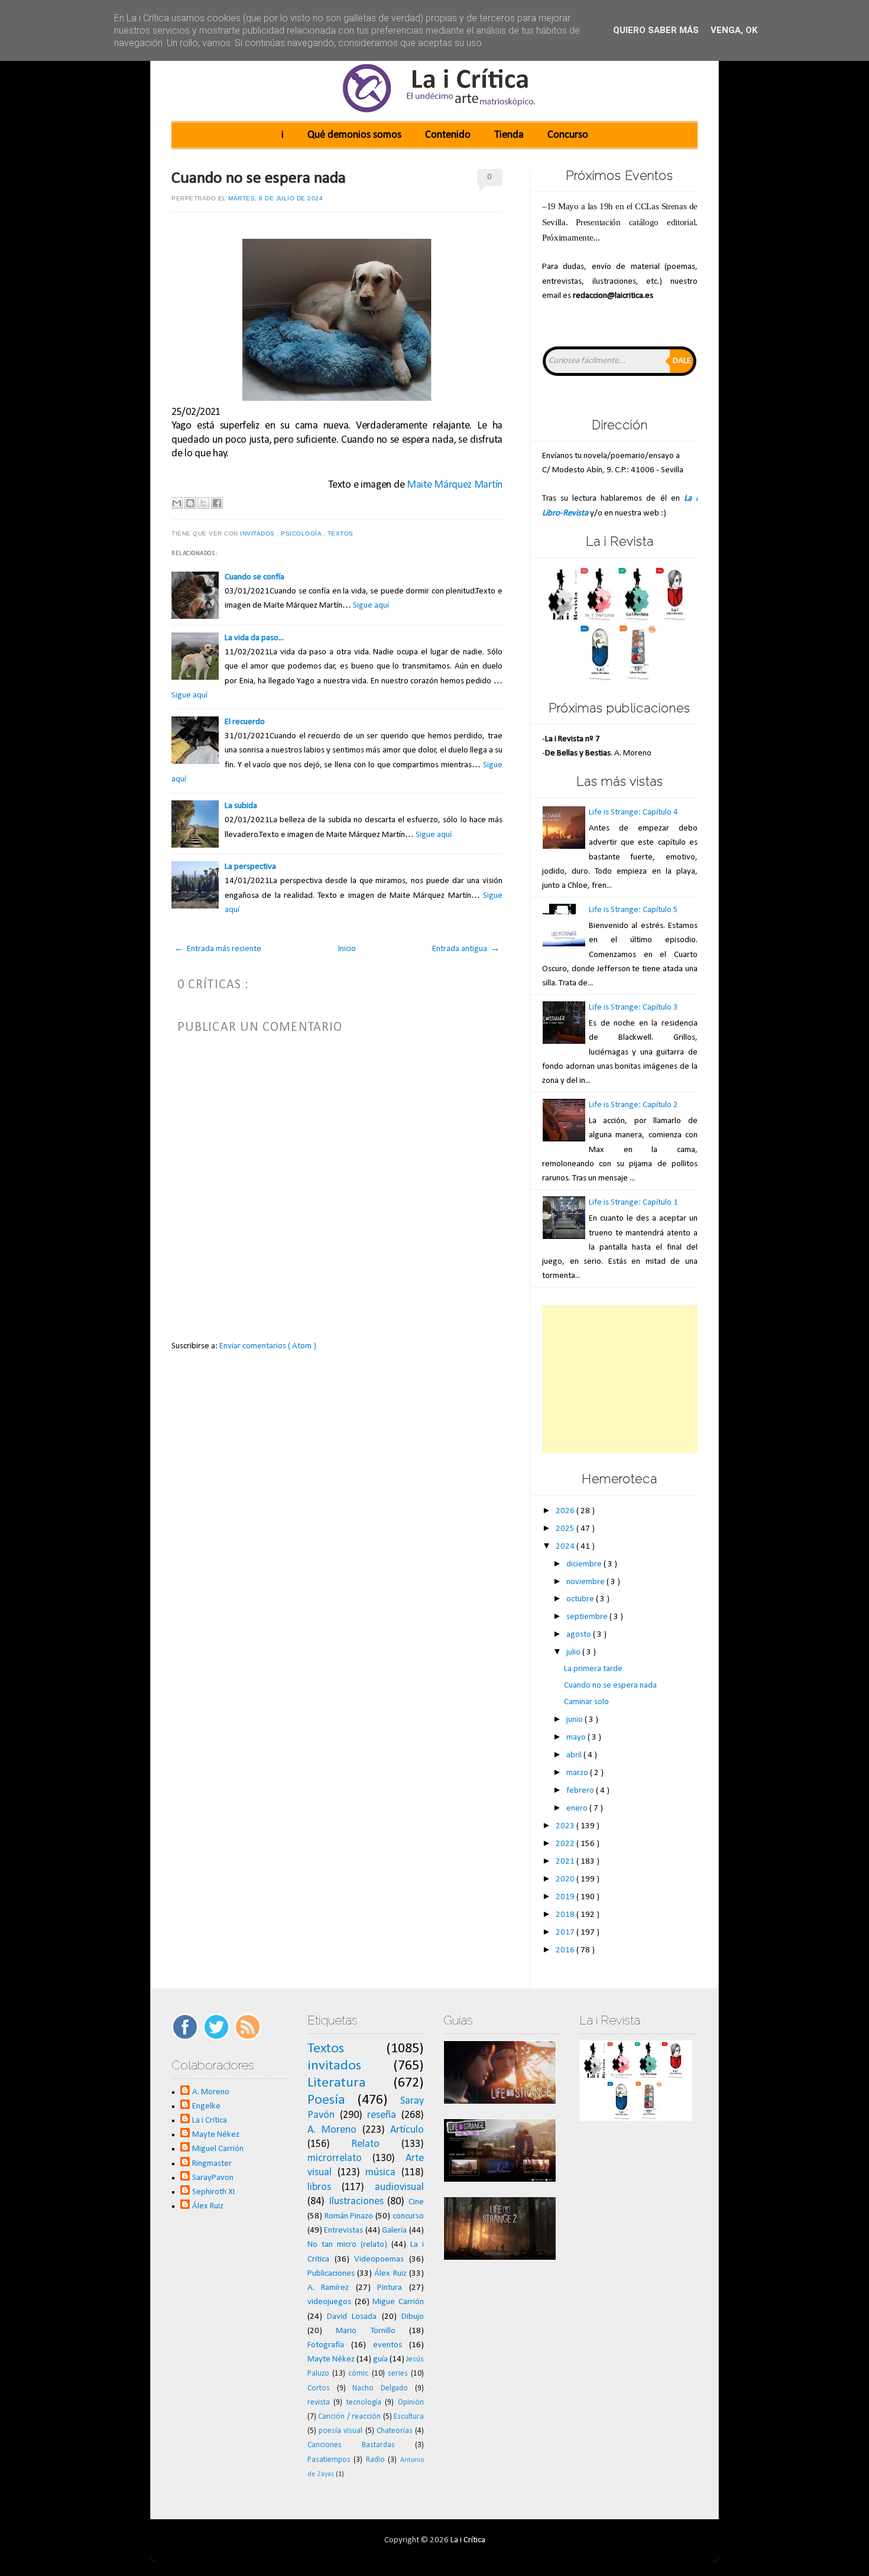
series (398, 2374)
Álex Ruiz (208, 2206)
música (380, 2173)
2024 (566, 1547)
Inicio (347, 949)
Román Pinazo (349, 2216)
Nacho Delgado (380, 2388)
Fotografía (326, 2345)
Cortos (319, 2388)
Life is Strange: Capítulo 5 (633, 910)
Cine (416, 2202)
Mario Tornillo (365, 2331)
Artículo (407, 2130)
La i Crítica (210, 2121)
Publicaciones (331, 2274)
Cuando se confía (254, 577)
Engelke (206, 2106)
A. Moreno (211, 2092)
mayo (577, 1738)
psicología (302, 533)
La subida (241, 806)
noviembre (586, 1582)
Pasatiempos (329, 2460)
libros (319, 2187)
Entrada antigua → (466, 949)
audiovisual (399, 2187)
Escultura (409, 2417)
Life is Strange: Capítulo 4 (633, 812)
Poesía (326, 2100)
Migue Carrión (398, 2302)
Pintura (390, 2288)
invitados (258, 533)
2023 (566, 1826)
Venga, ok (734, 30)
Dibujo (413, 2317)
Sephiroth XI (213, 2192)
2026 (566, 1511)
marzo (578, 1773)
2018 (566, 1915)
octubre (581, 1599)
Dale (682, 361)
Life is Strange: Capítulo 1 (633, 1203)
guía (380, 2359)
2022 (566, 1844)
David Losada (352, 2317)
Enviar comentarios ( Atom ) (268, 1346)
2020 (566, 1879)
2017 (566, 1933)
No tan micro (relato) (347, 2245)
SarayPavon (213, 2178)
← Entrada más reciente (218, 949)
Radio (375, 2460)
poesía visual (341, 2431)
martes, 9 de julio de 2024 (275, 198)
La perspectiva (250, 867)
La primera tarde (593, 1669)
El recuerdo (245, 722)
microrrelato (335, 2158)
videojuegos (329, 2302)
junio (575, 1720)
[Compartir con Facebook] (217, 503)
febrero (581, 1791)
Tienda (509, 135)
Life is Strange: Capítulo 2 (633, 1105)
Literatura (337, 2083)
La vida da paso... (254, 638)
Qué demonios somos (354, 135)
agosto (580, 1635)
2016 (566, 1950)
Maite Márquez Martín (455, 485)
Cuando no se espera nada (259, 179)
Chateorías (395, 2431)
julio (574, 1652)
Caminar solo (586, 1702)
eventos (388, 2345)
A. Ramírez (328, 2288)
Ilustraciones (356, 2202)
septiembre (588, 1617)
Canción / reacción (349, 2417)
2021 (566, 1862)
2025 (566, 1529)
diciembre (585, 1564)
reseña (382, 2115)
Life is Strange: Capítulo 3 (633, 1008)
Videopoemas (379, 2259)
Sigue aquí (371, 606)
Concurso (568, 135)
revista (319, 2403)
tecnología (364, 2403)
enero (578, 1808)
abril (575, 1755)
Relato (365, 2144)
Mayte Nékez (216, 2135)
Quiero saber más (656, 30)
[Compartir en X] (203, 503)
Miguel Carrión (218, 2149)
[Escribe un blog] (190, 503)
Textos (342, 533)
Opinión (411, 2403)
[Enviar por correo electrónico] (177, 503)
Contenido (448, 135)
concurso (408, 2216)
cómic (358, 2374)
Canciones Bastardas (351, 2445)
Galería (394, 2231)
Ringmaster (212, 2164)
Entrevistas (343, 2231)
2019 (566, 1897)
